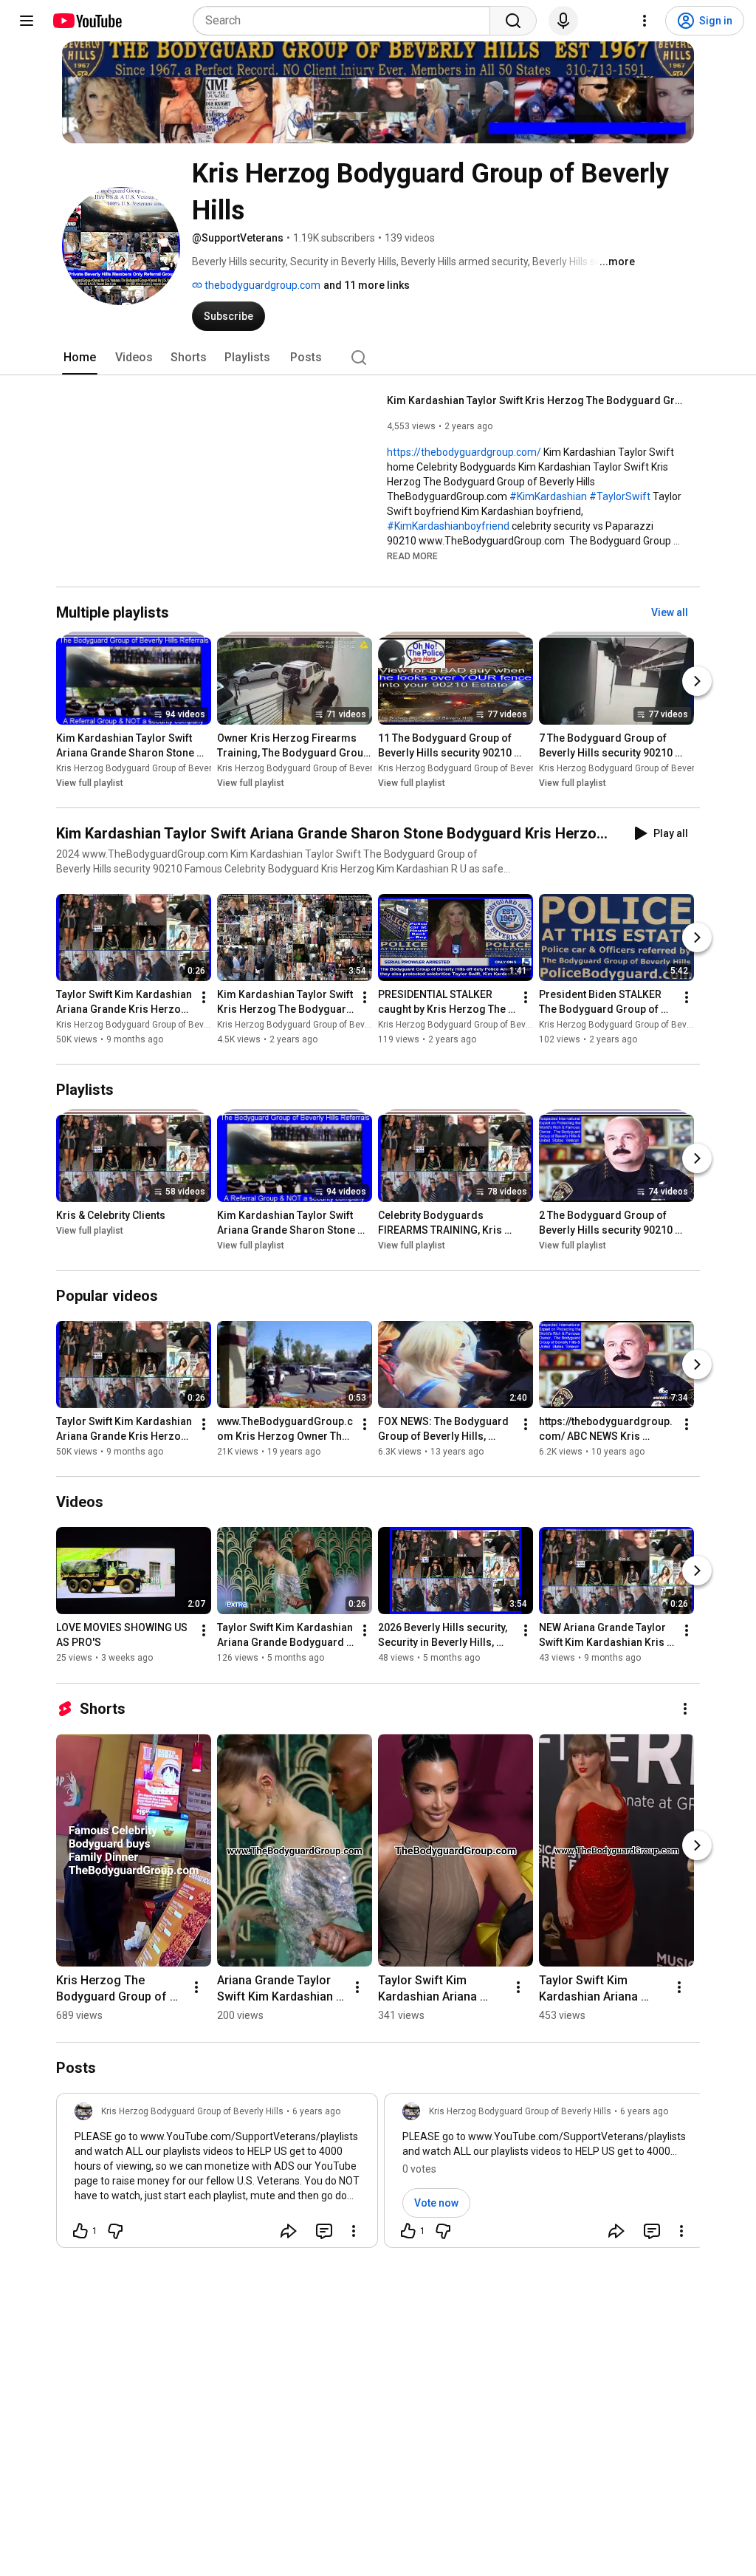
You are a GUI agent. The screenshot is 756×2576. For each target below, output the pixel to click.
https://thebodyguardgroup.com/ (464, 452)
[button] (412, 556)
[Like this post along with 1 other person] (80, 2231)
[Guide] (27, 21)
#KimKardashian (548, 496)
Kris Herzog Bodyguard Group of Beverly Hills (147, 768)
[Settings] (645, 21)
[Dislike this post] (115, 2231)
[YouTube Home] (87, 21)
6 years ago (316, 2111)
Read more (412, 556)
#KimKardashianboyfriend (448, 526)
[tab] (80, 358)
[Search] (513, 21)
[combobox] (346, 21)
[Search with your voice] (563, 21)
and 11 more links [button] (367, 285)
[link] (217, 2175)
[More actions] (204, 997)
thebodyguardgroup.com (261, 285)
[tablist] (378, 358)
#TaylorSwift (620, 496)
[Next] (697, 681)
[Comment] (324, 2231)
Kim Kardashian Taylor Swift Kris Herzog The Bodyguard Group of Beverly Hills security (535, 400)
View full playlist (90, 783)
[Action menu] (354, 2231)
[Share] (289, 2231)
